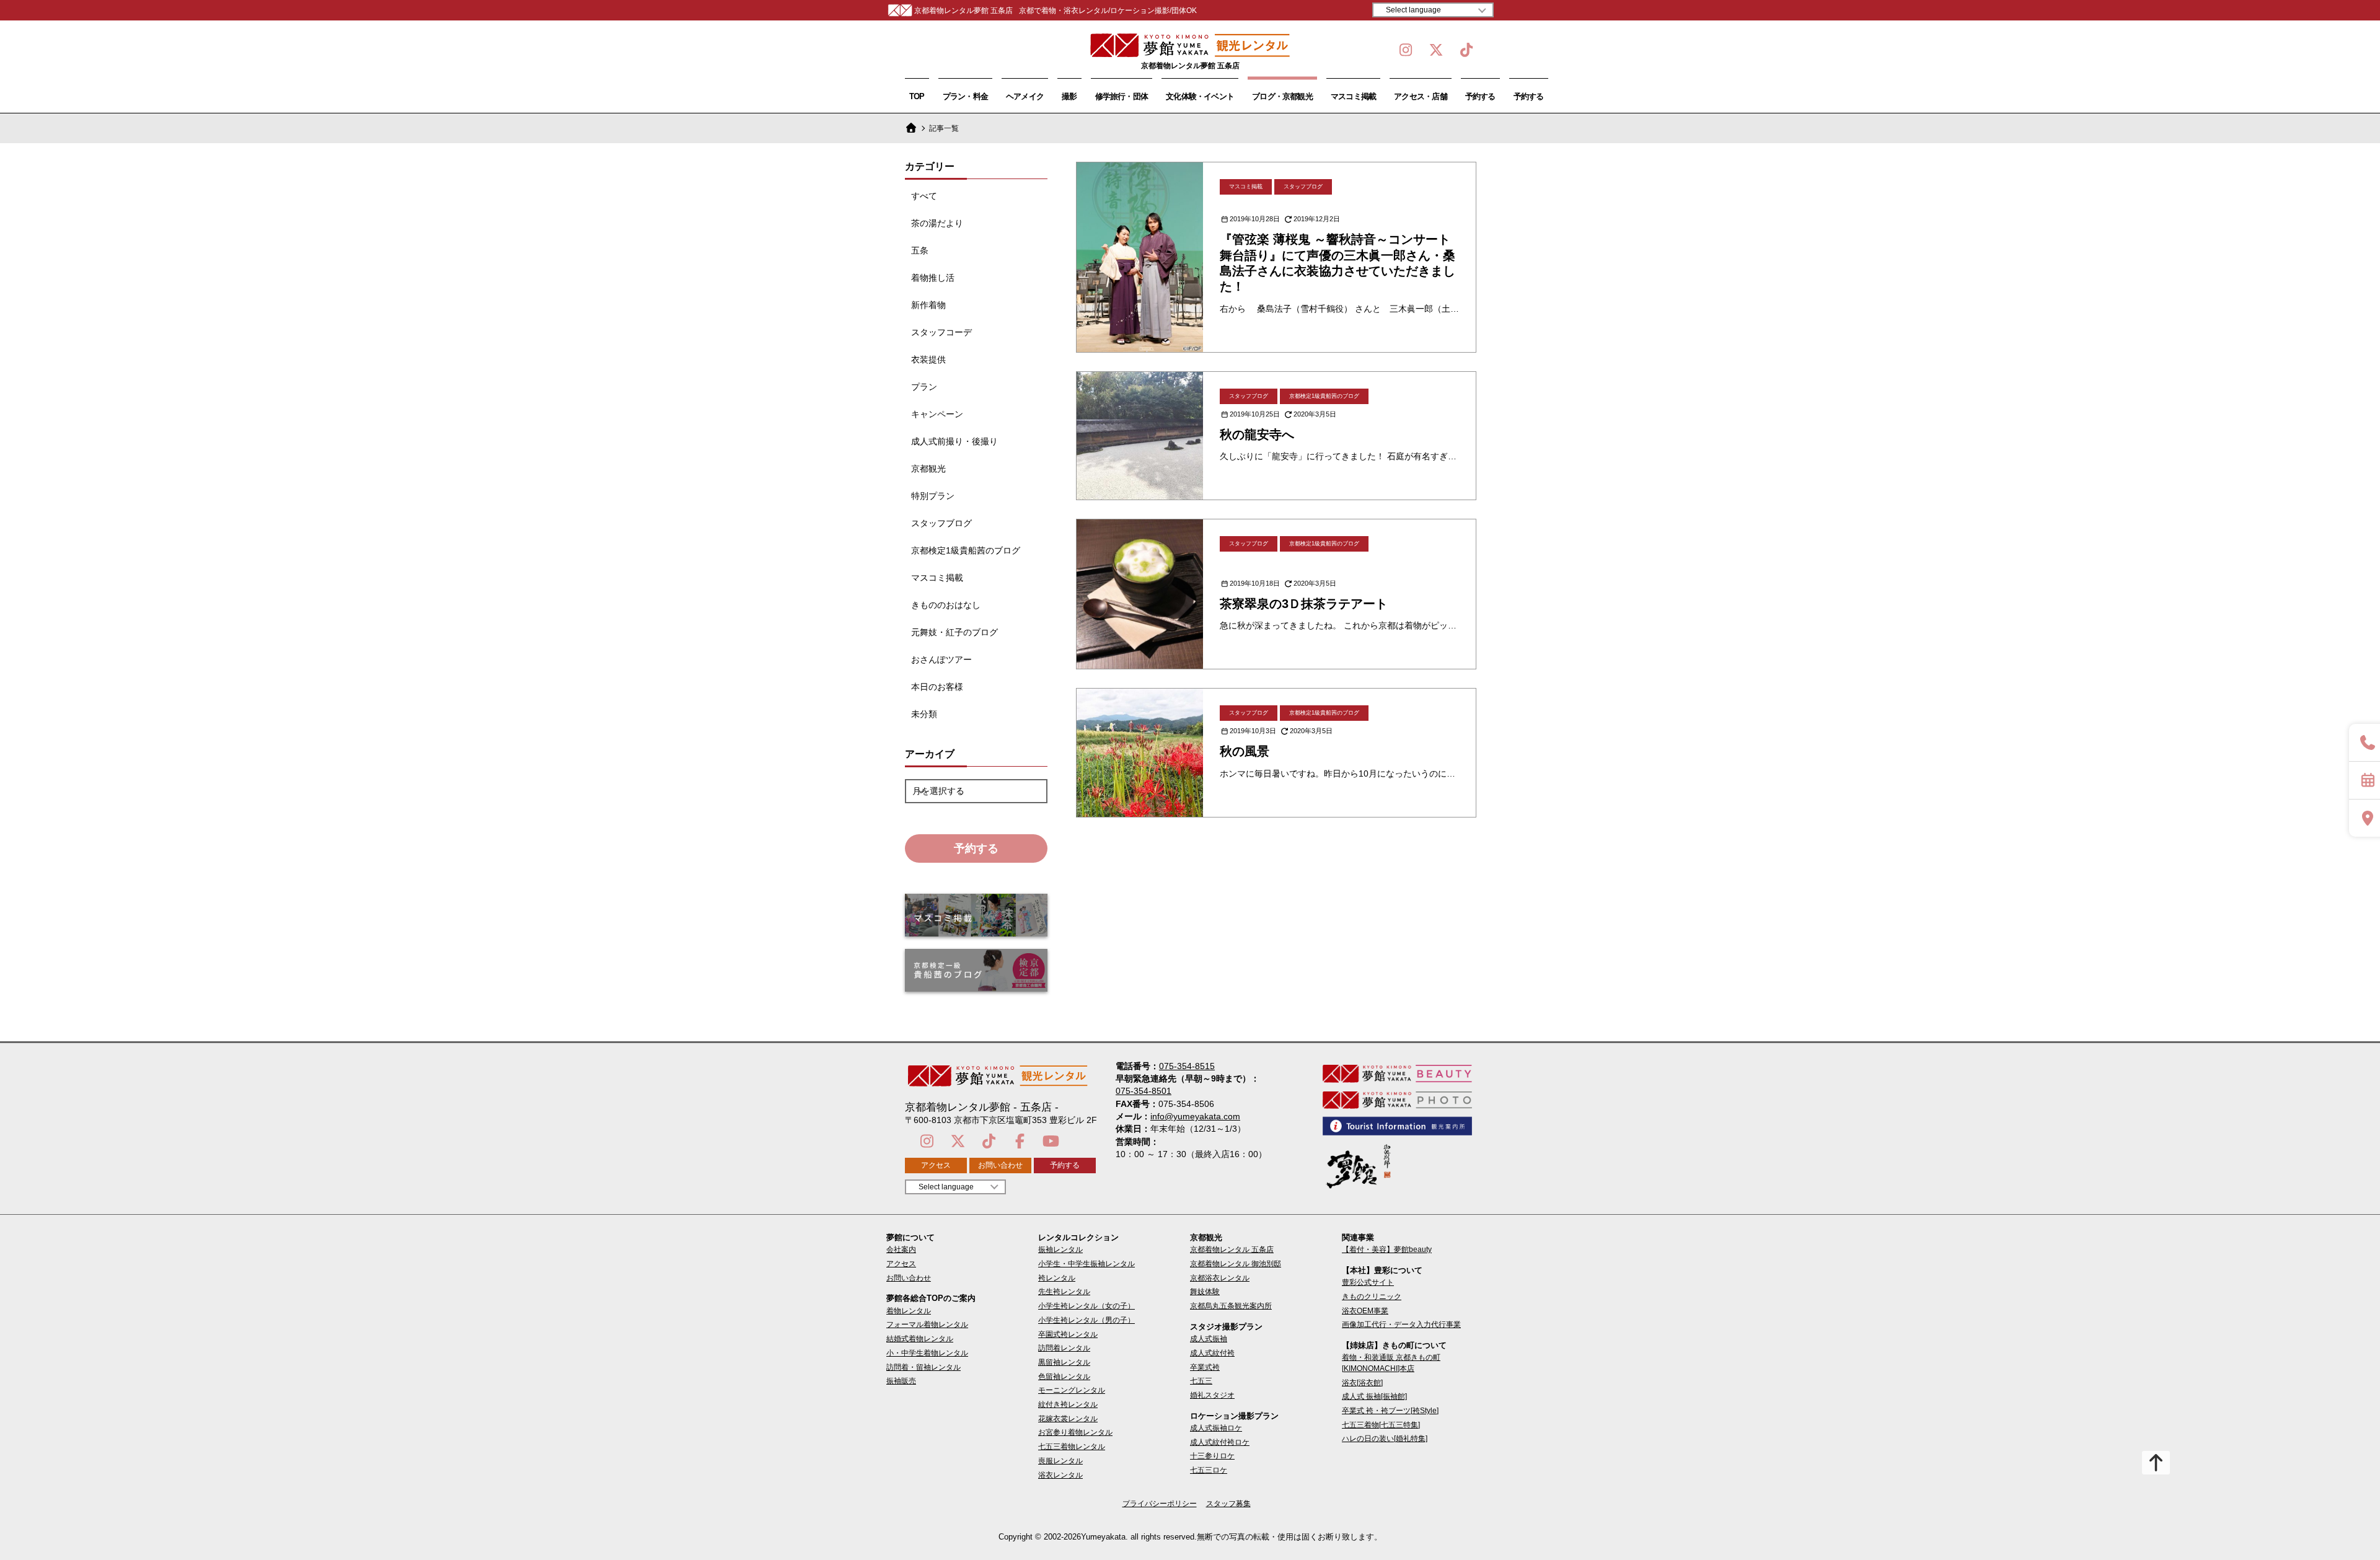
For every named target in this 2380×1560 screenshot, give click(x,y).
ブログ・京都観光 (1282, 96)
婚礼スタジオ (1212, 1395)
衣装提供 (928, 359)
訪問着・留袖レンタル (923, 1367)
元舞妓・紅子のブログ (954, 632)
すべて (924, 196)
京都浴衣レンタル (1220, 1278)
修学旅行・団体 (1122, 96)
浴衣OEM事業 (1365, 1311)
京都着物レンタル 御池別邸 (1236, 1264)
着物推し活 (933, 278)
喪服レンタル (1060, 1461)
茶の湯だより (937, 223)
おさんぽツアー (941, 659)
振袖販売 (901, 1381)
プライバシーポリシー (1160, 1504)
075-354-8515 (1187, 1066)
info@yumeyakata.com (1195, 1116)
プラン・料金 (965, 96)
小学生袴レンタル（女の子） (1086, 1306)
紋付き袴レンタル (1068, 1404)
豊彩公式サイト (1368, 1282)
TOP (917, 96)
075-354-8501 (1144, 1091)
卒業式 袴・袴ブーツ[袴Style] (1390, 1411)
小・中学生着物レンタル (927, 1353)
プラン (924, 387)
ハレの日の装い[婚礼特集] (1385, 1439)
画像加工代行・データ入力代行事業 (1401, 1324)
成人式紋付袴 (1212, 1353)
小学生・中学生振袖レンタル (1086, 1264)
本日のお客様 (937, 687)
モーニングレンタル (1072, 1390)
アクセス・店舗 (1421, 96)
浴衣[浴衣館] (1362, 1383)
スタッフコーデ (941, 332)
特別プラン (933, 496)
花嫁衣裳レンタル (1068, 1419)
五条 (920, 250)
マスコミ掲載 (1353, 96)
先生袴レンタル (1064, 1292)
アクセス (936, 1165)
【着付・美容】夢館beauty (1387, 1249)
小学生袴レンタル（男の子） (1086, 1320)
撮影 (1069, 96)
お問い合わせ (1000, 1165)
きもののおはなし (946, 605)
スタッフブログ (941, 523)
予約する (1480, 96)
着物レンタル (909, 1311)
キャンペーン (937, 414)
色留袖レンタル (1064, 1377)
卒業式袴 (1205, 1367)
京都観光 (928, 469)
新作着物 (928, 305)
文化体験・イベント (1200, 96)
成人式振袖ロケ (1216, 1428)
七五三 (1201, 1381)
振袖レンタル (1060, 1249)
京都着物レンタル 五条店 (1232, 1249)
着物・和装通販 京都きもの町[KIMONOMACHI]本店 (1391, 1363)
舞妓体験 (1205, 1292)
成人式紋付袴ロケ (1220, 1442)
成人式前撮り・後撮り (954, 441)
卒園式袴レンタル (1068, 1334)
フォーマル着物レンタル (927, 1324)
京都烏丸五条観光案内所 (1231, 1306)
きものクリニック (1372, 1297)
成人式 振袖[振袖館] (1374, 1396)
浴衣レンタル (1060, 1475)
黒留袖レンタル (1064, 1362)
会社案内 (901, 1249)
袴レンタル (1057, 1278)
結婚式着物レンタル (920, 1339)
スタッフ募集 (1228, 1504)
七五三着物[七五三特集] (1381, 1425)
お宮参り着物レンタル (1075, 1432)
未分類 (924, 714)
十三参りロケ (1212, 1456)
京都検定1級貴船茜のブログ (966, 550)
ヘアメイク (1025, 96)
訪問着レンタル (1064, 1348)
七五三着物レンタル (1072, 1447)
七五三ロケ (1209, 1470)
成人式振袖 (1209, 1339)
